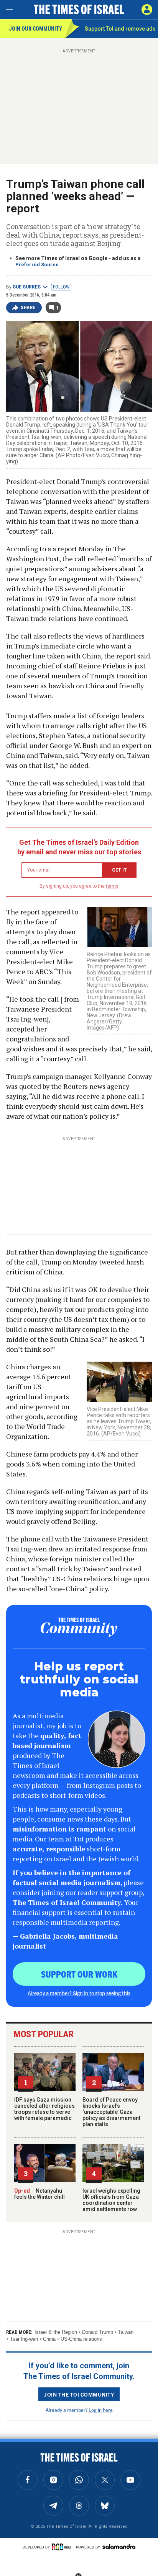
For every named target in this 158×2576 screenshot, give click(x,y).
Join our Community (35, 29)
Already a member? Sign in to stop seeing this (79, 1993)
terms (112, 886)
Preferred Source (37, 265)
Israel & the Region (56, 2332)
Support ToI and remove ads (120, 29)
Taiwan (126, 2332)
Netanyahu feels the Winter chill (39, 2194)
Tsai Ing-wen (24, 2339)
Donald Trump (98, 2332)
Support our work (79, 1974)
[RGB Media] (63, 2547)
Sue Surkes (27, 287)
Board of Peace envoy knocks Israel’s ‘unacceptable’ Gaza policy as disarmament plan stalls (111, 2112)
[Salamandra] (119, 2547)
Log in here (101, 2410)
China (49, 2339)
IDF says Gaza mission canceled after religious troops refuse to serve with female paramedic (44, 2109)
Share (28, 308)
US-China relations (81, 2339)
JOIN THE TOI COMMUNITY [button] (79, 2394)
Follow (61, 287)
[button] (147, 10)
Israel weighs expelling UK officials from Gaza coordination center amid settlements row (111, 2200)
